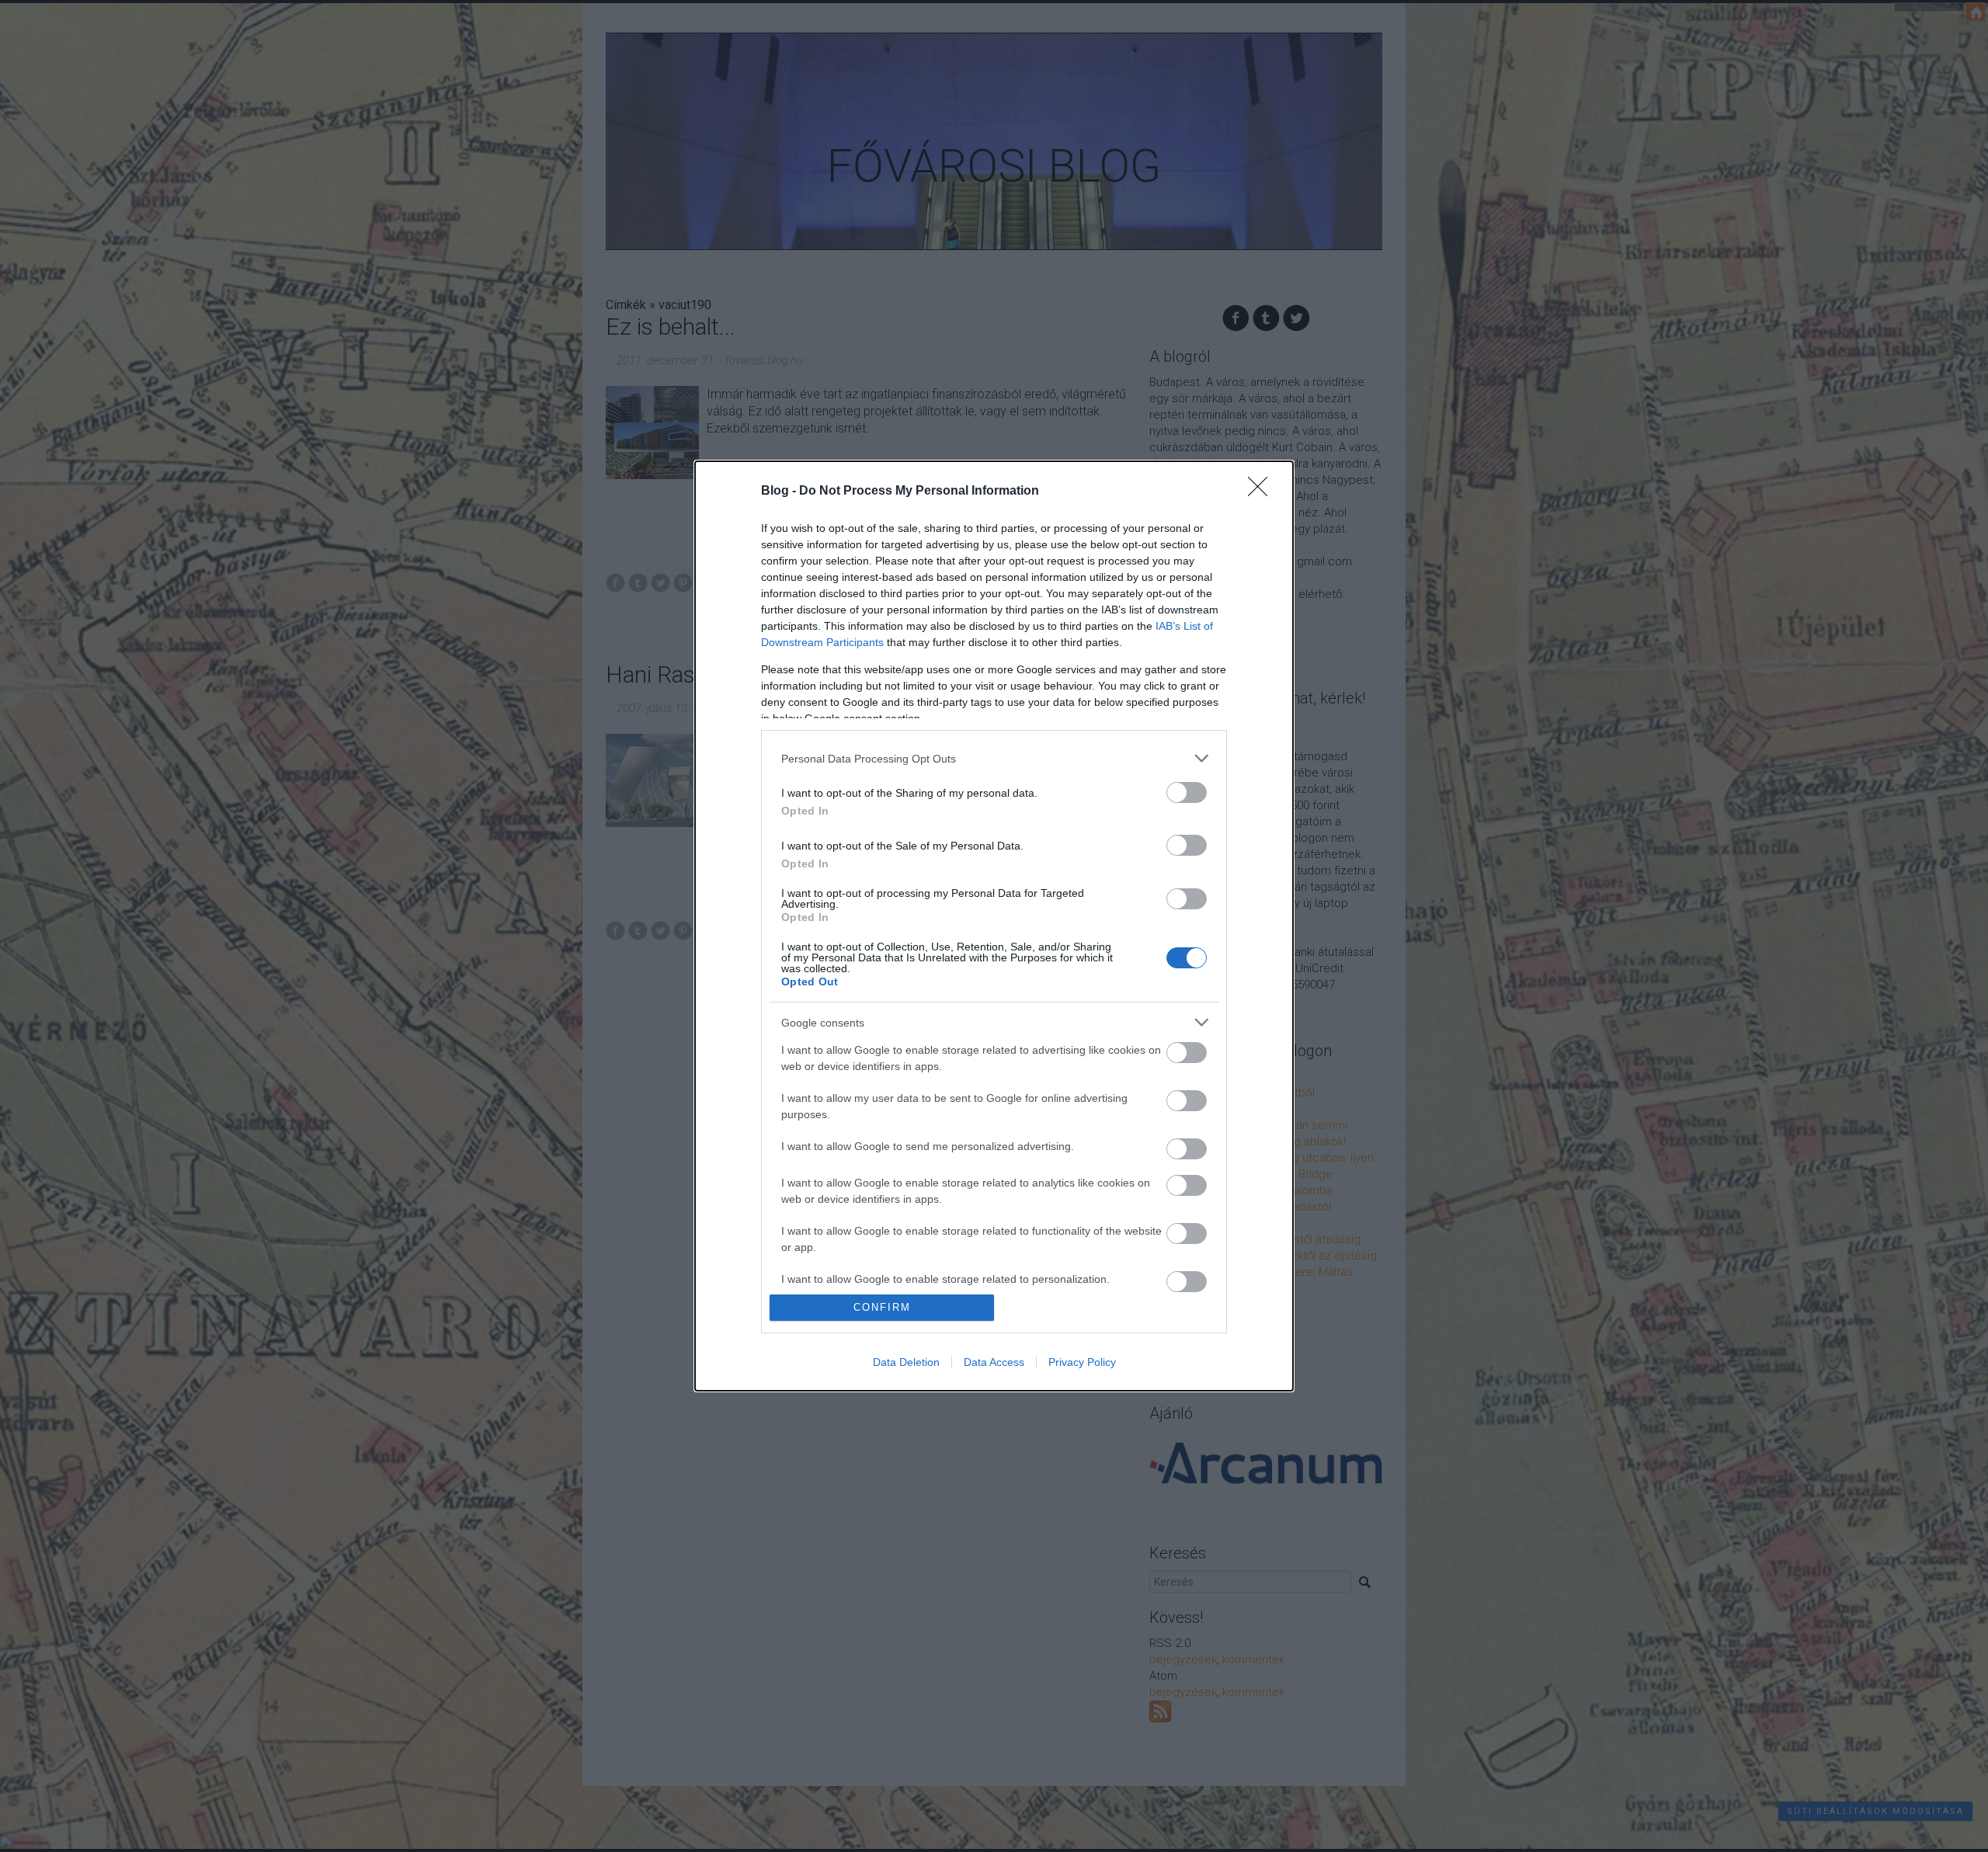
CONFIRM (882, 1307)
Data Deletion (906, 1362)
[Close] (1263, 492)
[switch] (1187, 792)
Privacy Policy (1082, 1362)
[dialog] (994, 926)
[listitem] (994, 758)
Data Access (994, 1362)
